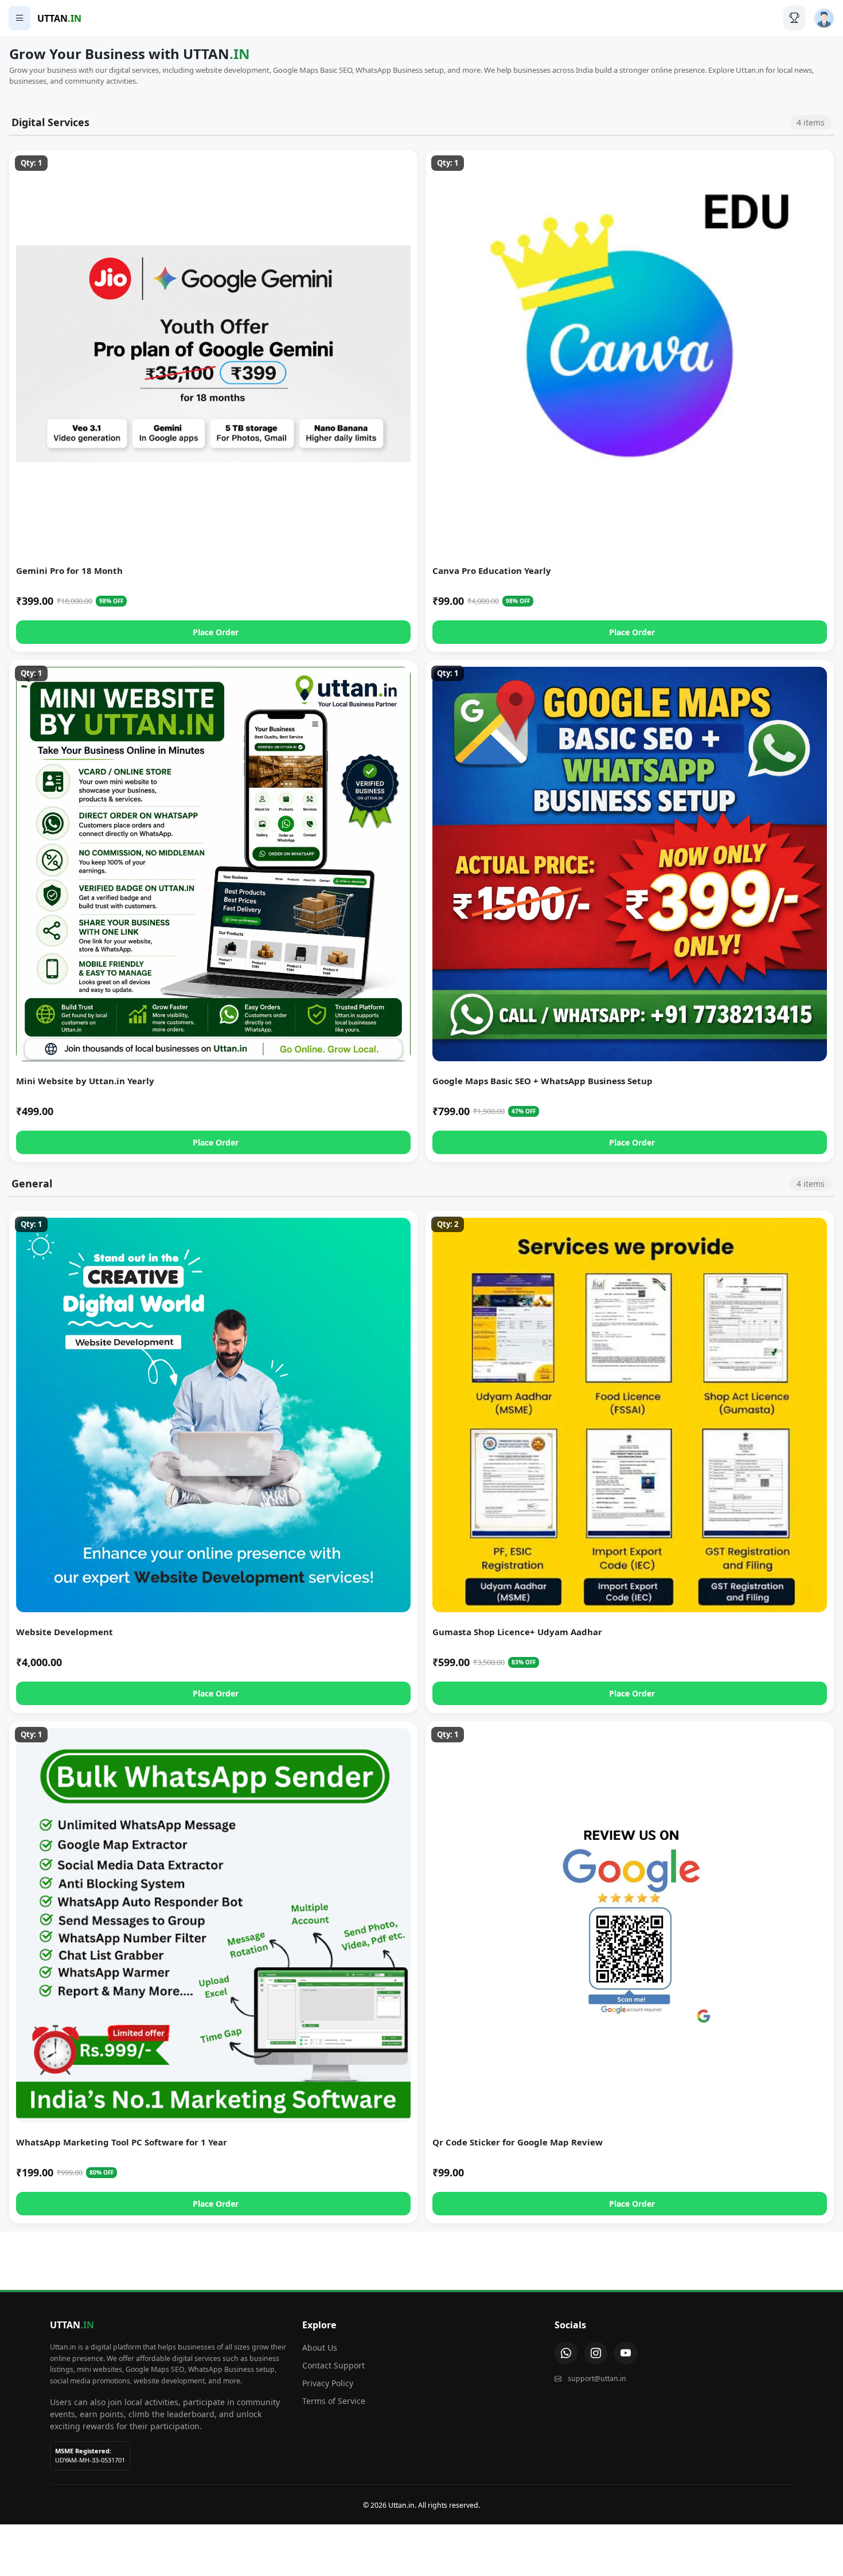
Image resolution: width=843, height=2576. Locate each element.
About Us (320, 2348)
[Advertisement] (421, 2258)
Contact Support (333, 2365)
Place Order (216, 632)
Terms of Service (334, 2401)
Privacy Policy (328, 2383)
